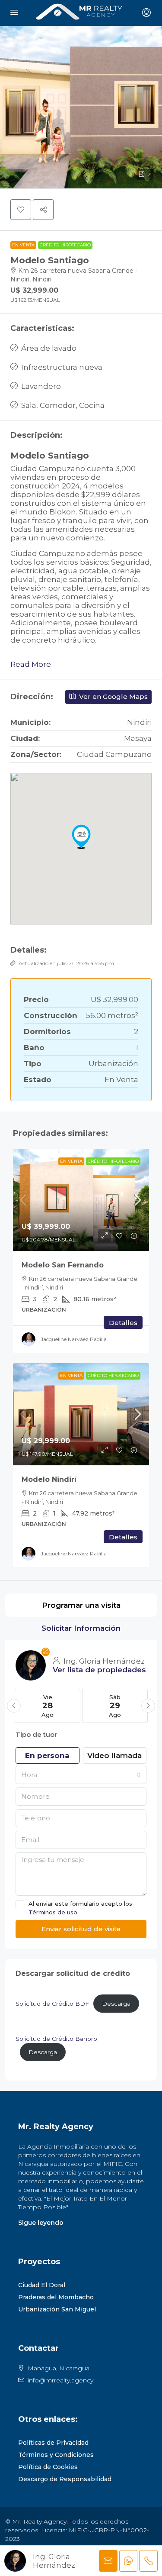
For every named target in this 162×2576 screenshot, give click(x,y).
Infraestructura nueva (62, 367)
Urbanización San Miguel (57, 2309)
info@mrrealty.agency (60, 2380)
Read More (31, 664)
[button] (81, 107)
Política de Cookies (48, 2467)
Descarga (116, 2004)
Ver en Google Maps (113, 697)
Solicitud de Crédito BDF (52, 2004)
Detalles (123, 1323)
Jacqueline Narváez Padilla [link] (74, 1339)
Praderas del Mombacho (56, 2297)
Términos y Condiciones (56, 2455)
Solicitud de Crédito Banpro (56, 2039)
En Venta (23, 245)
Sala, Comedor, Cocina (63, 405)
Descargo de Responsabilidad (65, 2479)
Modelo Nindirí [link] (49, 1479)
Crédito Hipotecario (65, 245)
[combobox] (81, 1775)
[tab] (81, 1605)
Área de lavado (49, 348)
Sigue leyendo (41, 2223)
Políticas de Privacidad (53, 2443)
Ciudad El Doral (42, 2285)
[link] (81, 1200)
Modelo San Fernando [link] (63, 1265)
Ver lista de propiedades (99, 1670)
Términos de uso (53, 1912)
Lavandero (41, 386)
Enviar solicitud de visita (81, 1929)
